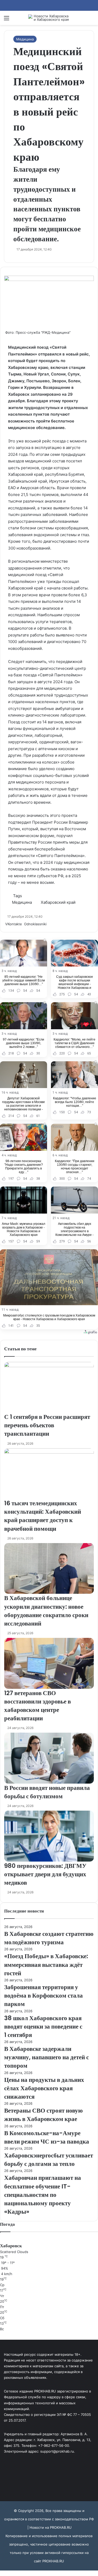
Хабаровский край (58, 902)
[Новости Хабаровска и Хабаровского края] (49, 18)
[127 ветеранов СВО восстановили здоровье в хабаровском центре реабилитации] (49, 1663)
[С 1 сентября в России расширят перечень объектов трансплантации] (49, 1387)
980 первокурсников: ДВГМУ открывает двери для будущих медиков (45, 1874)
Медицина (25, 39)
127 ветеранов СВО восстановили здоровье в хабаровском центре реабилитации (38, 1706)
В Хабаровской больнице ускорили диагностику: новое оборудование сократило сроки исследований (46, 1611)
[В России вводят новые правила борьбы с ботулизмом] (49, 1758)
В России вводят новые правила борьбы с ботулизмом (47, 1792)
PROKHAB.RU (53, 2561)
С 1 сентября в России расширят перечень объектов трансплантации (47, 1425)
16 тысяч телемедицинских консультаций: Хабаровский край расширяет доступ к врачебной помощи (43, 1516)
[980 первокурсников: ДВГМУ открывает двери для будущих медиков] (49, 1836)
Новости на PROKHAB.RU (51, 2527)
